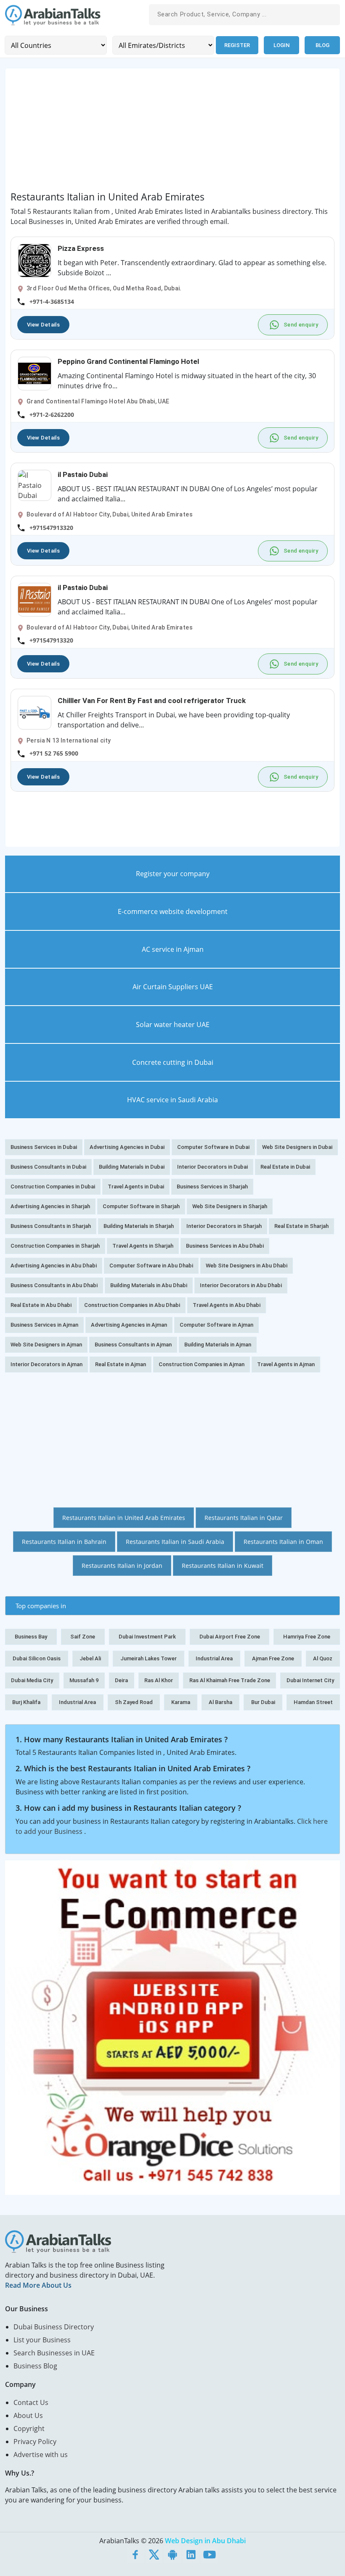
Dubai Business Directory (54, 2327)
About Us (28, 2415)
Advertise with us (41, 2455)
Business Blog (35, 2366)
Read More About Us (38, 2285)
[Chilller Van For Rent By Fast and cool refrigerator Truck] (34, 712)
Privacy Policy (35, 2442)
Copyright (29, 2428)
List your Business (42, 2340)
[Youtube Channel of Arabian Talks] (210, 2554)
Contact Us (31, 2402)
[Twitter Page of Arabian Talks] (154, 2554)
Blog (322, 45)
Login (281, 45)
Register (237, 45)
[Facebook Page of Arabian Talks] (135, 2554)
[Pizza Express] (34, 260)
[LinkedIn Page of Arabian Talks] (191, 2554)
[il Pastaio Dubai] (34, 485)
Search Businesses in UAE (54, 2353)
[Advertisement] (172, 132)
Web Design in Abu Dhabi (205, 2541)
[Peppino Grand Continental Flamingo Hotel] (34, 373)
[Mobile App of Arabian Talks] (172, 2554)
